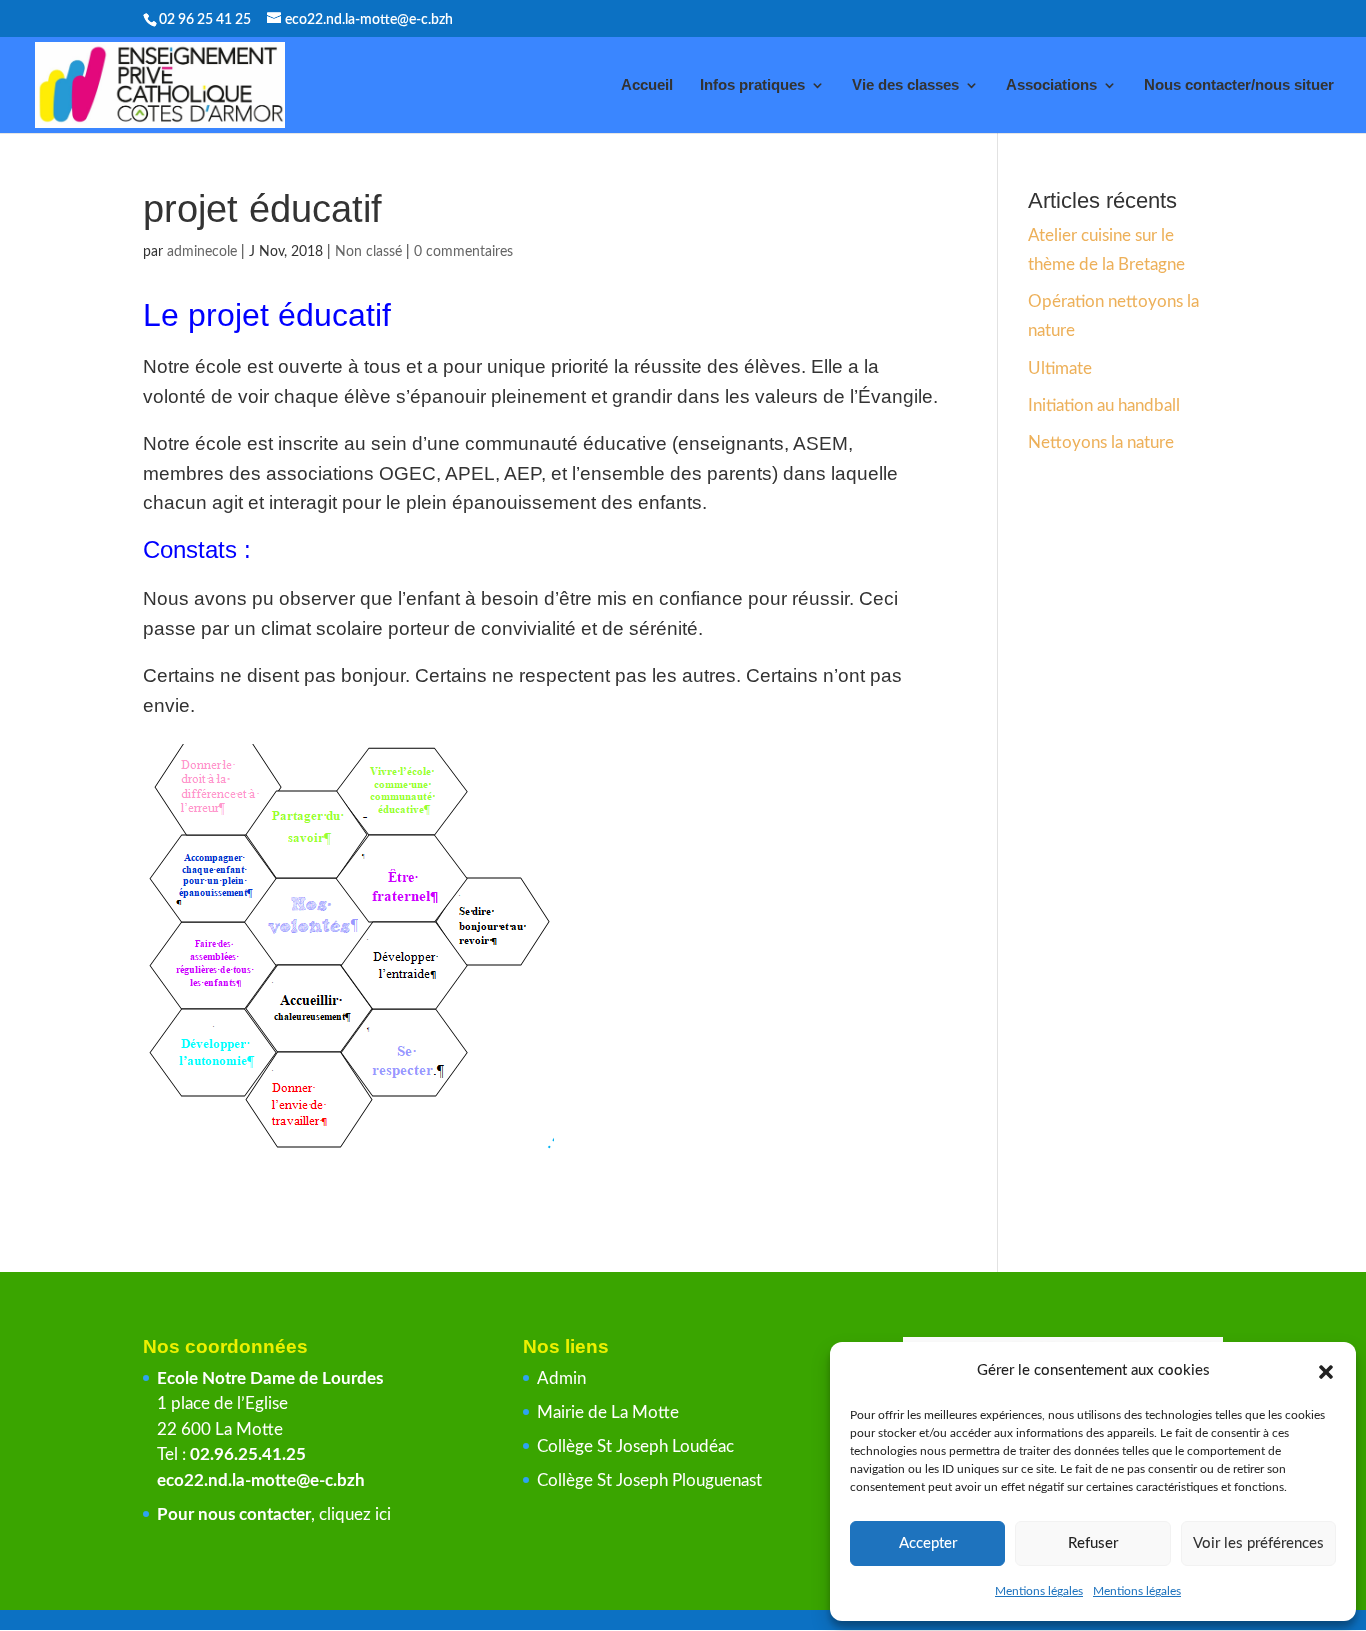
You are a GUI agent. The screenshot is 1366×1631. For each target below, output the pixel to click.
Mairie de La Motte (608, 1412)
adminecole (202, 252)
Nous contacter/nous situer (1239, 85)
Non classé (368, 252)
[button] (1326, 1372)
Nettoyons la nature (1101, 442)
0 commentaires (463, 252)
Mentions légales (1039, 1591)
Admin (561, 1378)
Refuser (1093, 1543)
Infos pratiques (752, 85)
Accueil (647, 85)
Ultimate (1060, 368)
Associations (1051, 85)
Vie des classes (905, 85)
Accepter (928, 1543)
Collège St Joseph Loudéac (637, 1446)
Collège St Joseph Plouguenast (651, 1480)
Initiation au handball (1104, 405)
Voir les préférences (1258, 1543)
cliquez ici (355, 1514)
